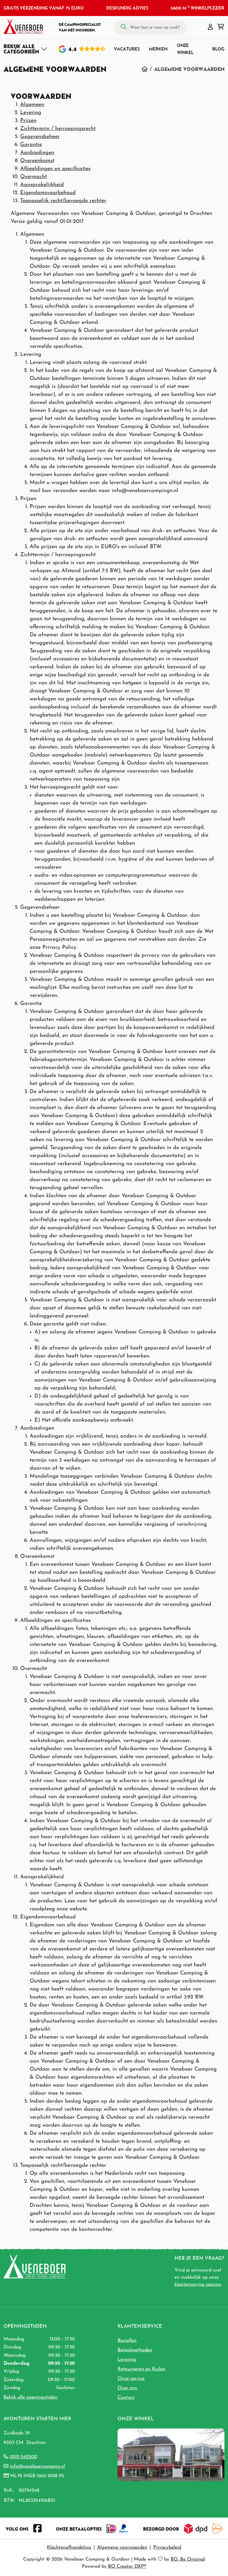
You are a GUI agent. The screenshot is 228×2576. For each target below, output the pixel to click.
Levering (31, 113)
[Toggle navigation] (26, 49)
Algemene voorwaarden (122, 2548)
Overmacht (34, 177)
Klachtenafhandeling (69, 2548)
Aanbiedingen (37, 153)
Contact (126, 2398)
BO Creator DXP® (127, 2567)
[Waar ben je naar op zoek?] (123, 27)
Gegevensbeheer (40, 137)
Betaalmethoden (135, 2350)
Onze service (131, 2379)
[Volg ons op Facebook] (37, 2529)
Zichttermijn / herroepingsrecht (58, 129)
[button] (210, 27)
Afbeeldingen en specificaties (55, 169)
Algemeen (32, 105)
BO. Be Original (188, 2559)
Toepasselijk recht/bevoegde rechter (63, 201)
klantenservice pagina (198, 2285)
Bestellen (127, 2341)
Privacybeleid (167, 2548)
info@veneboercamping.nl (37, 2466)
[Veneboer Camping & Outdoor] (23, 26)
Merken (158, 49)
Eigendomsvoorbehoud (48, 193)
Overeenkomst (37, 161)
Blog (218, 49)
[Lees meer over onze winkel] (171, 2454)
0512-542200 (23, 2457)
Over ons (127, 2388)
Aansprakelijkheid (42, 185)
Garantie (31, 145)
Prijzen (28, 121)
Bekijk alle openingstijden (31, 2397)
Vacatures (127, 49)
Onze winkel (185, 49)
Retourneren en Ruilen (141, 2369)
